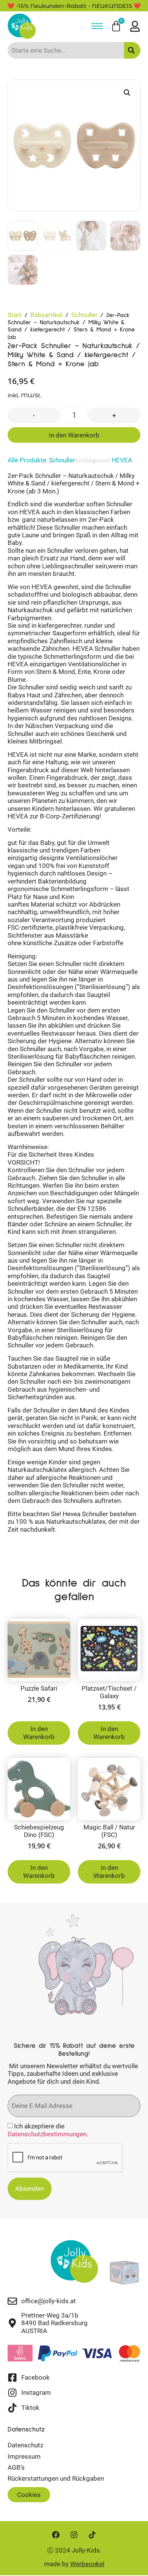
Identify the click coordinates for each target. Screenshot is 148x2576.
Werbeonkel (87, 2564)
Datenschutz (25, 2445)
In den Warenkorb (74, 435)
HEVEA (122, 460)
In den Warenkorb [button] (39, 1733)
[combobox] (66, 50)
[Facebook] (56, 2535)
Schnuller (84, 315)
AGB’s (16, 2467)
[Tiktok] (92, 2535)
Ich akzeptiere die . (48, 2130)
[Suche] (132, 50)
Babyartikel (46, 315)
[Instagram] (74, 2535)
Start (15, 315)
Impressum (24, 2456)
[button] (127, 93)
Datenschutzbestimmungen (47, 2134)
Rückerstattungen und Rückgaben (56, 2478)
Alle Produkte (27, 460)
